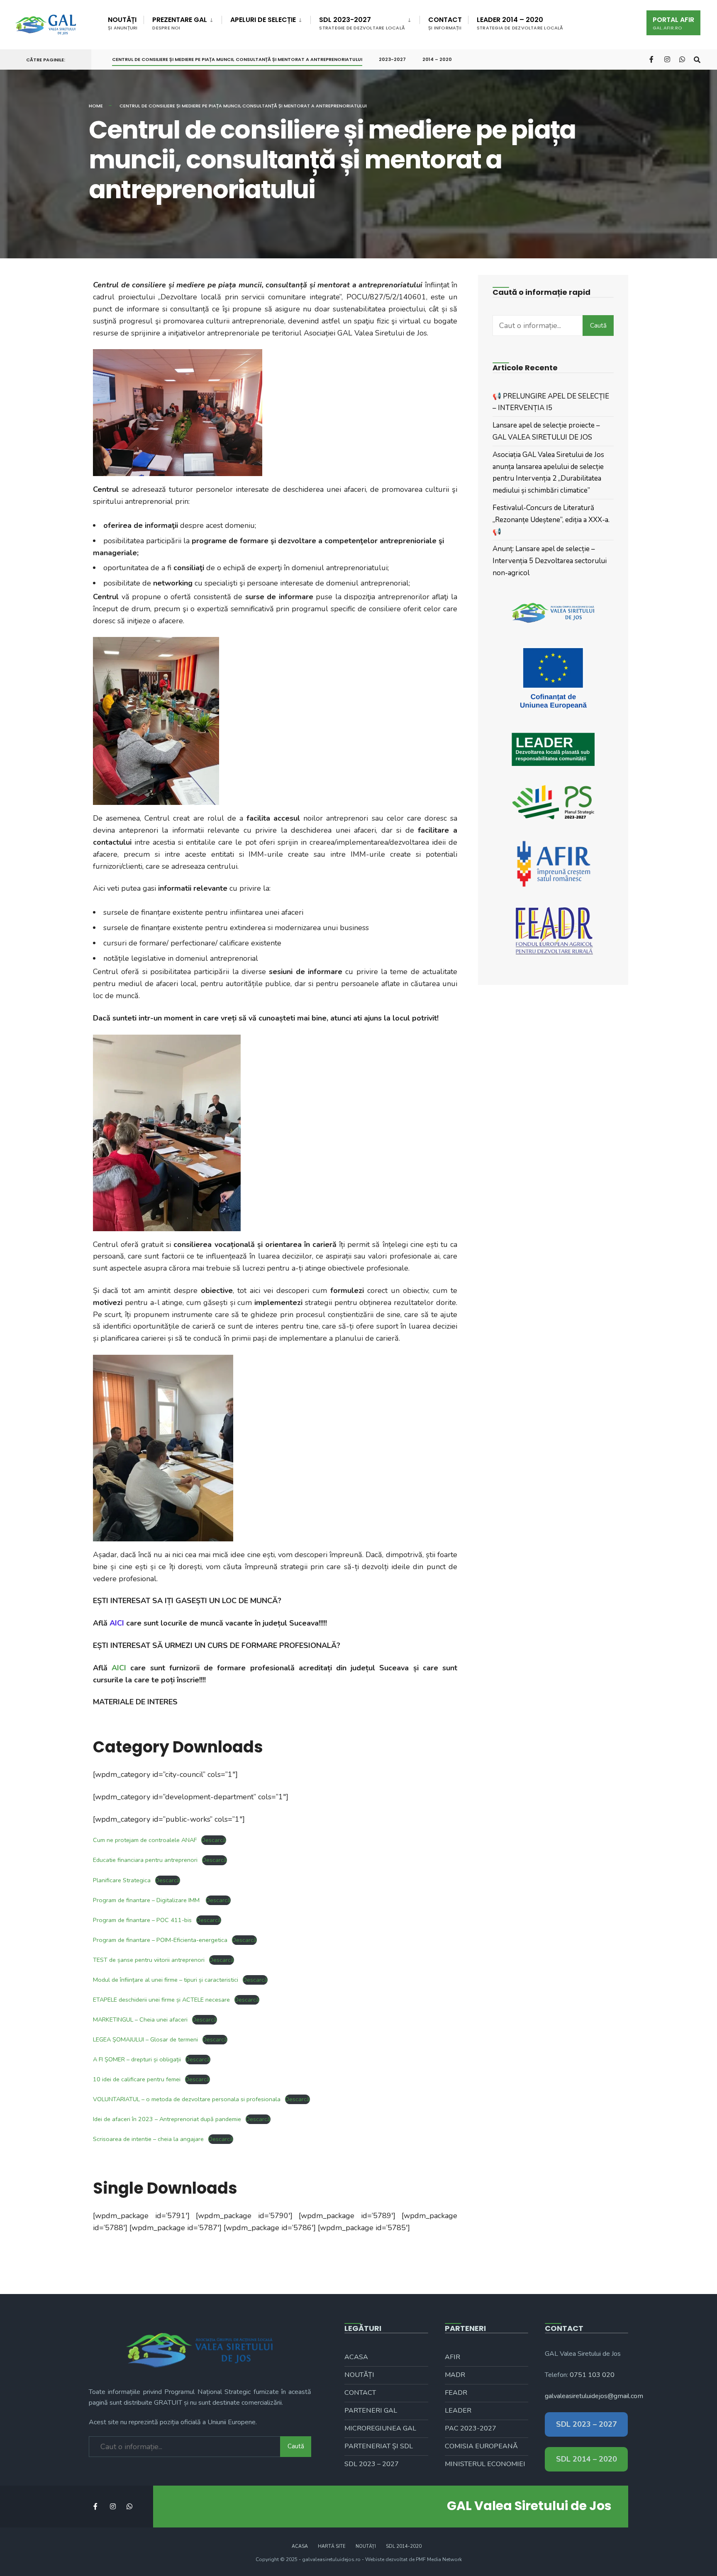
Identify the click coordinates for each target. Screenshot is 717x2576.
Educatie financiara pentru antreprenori (145, 1860)
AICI (119, 1668)
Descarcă (214, 1840)
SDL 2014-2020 (404, 2546)
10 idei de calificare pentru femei (137, 2079)
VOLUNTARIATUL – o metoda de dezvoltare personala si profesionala (187, 2099)
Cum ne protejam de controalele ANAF (145, 1840)
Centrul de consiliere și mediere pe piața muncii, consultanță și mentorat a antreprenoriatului (237, 59)
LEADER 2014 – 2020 (520, 23)
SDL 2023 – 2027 (372, 2464)
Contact (445, 23)
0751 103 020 (592, 2375)
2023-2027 (392, 59)
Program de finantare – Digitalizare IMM (147, 1900)
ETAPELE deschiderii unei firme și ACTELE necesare (161, 2000)
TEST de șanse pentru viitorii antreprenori (149, 1960)
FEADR (456, 2393)
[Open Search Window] (697, 59)
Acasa (356, 2357)
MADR (455, 2375)
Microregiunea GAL (380, 2428)
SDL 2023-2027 (362, 23)
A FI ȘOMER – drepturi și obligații (137, 2059)
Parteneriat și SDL (379, 2446)
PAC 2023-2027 (471, 2428)
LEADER (458, 2411)
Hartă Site (332, 2546)
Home (96, 106)
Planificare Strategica (122, 1880)
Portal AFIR (673, 23)
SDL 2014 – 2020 (587, 2459)
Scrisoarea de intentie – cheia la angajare (148, 2139)
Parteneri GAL (371, 2411)
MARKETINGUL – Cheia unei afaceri (140, 2019)
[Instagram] (667, 59)
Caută (598, 326)
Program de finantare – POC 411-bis (142, 1920)
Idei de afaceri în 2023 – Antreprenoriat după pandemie (167, 2119)
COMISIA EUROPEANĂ (481, 2446)
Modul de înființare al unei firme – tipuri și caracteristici (166, 1980)
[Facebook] (652, 59)
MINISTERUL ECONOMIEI (485, 2464)
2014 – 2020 (437, 59)
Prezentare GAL (180, 23)
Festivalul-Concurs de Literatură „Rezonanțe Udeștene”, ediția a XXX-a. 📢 (551, 520)
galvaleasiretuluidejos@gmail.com (594, 2396)
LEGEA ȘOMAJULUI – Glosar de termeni (145, 2039)
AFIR (452, 2357)
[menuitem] (183, 22)
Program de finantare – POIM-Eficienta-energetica (160, 1940)
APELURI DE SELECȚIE (263, 20)
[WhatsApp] (682, 59)
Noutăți (123, 23)
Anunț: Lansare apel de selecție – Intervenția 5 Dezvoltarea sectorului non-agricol (550, 561)
